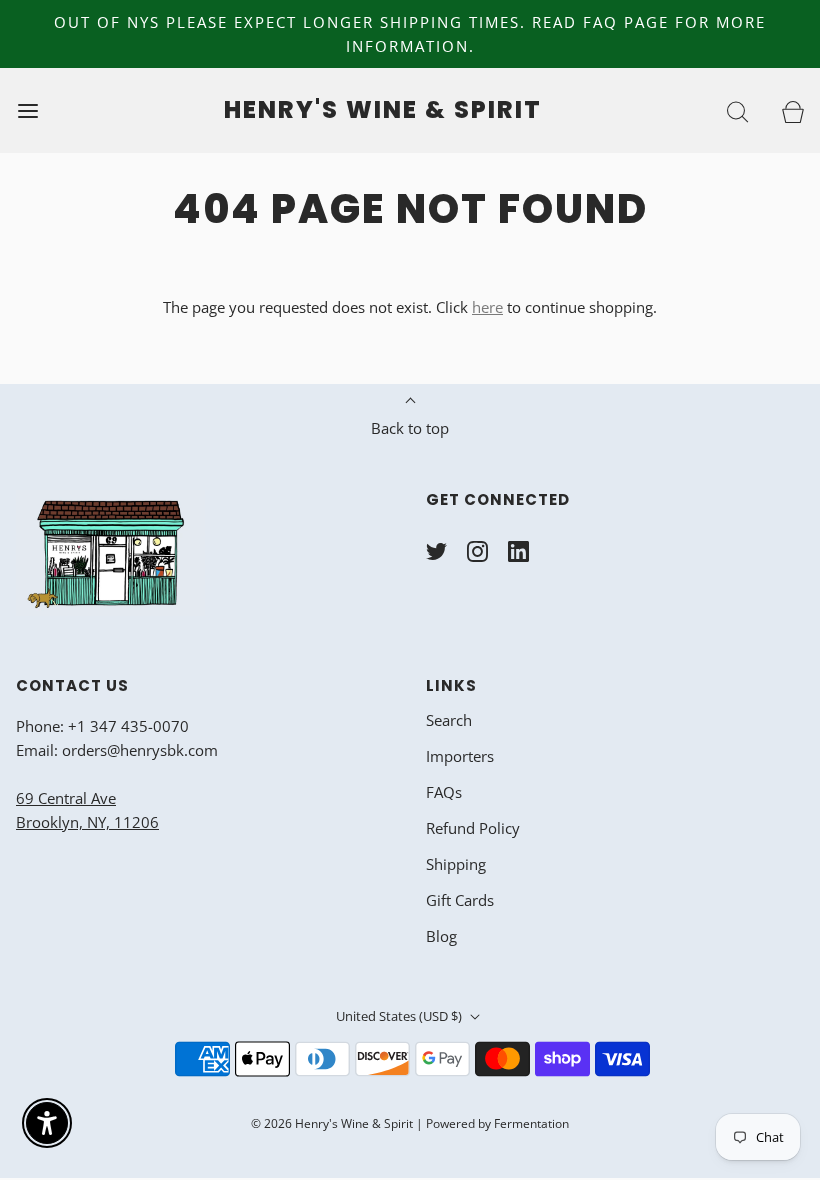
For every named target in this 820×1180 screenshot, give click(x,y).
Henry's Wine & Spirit (383, 110)
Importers (460, 756)
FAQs (444, 792)
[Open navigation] (27, 110)
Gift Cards (460, 900)
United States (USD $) (400, 1016)
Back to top (410, 428)
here (487, 307)
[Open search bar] (737, 110)
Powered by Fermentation (497, 1123)
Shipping (456, 864)
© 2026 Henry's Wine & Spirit (332, 1123)
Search (449, 720)
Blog (441, 936)
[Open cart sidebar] (792, 110)
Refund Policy (473, 828)
